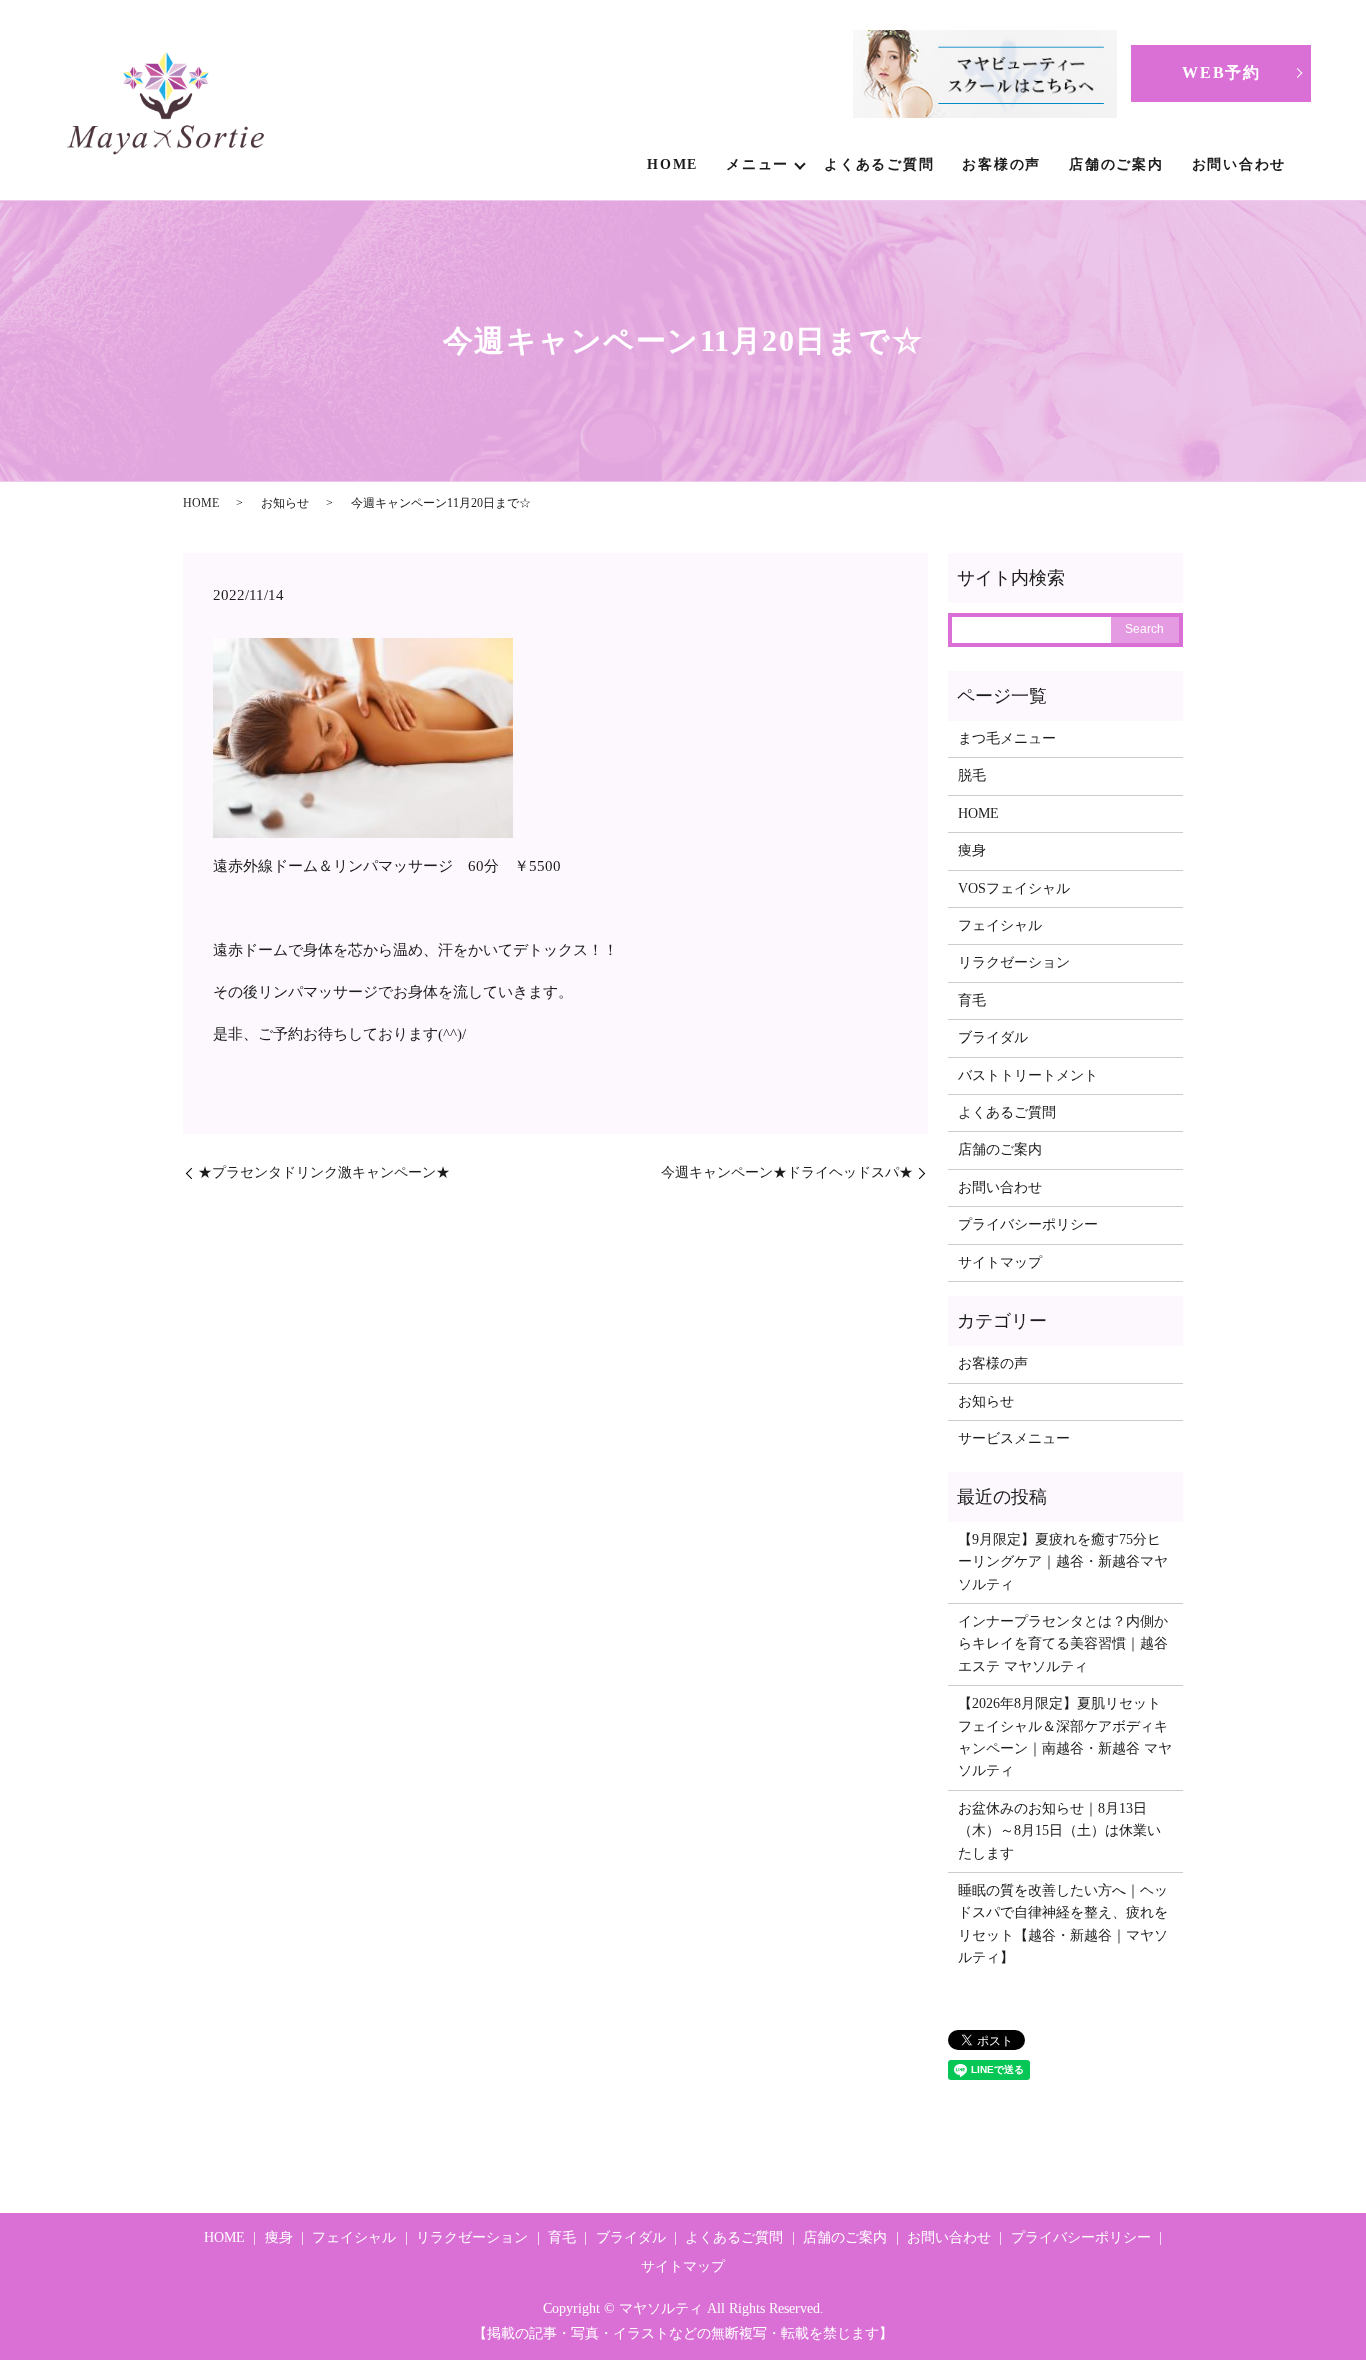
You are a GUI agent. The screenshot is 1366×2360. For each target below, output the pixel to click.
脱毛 (972, 775)
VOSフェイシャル (1014, 888)
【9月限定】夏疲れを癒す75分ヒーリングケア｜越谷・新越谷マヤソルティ (1063, 1562)
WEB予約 (1221, 72)
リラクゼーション (1014, 962)
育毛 (972, 1000)
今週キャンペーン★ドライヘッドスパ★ (787, 1172)
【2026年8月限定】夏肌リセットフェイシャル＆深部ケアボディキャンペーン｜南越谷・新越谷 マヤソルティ (1065, 1737)
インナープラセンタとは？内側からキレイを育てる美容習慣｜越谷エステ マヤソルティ (1063, 1644)
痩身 (972, 850)
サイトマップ (1000, 1262)
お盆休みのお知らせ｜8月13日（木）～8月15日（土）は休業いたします (1059, 1831)
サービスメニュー (1014, 1438)
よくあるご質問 (879, 164)
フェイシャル (1000, 925)
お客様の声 (1001, 164)
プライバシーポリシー (1028, 1224)
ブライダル (993, 1037)
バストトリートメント (1028, 1075)
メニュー (757, 164)
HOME (672, 164)
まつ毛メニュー (1007, 738)
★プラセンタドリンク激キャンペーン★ (324, 1172)
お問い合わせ (1239, 164)
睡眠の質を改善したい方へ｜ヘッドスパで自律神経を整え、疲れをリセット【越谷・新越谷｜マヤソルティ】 (1063, 1924)
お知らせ (285, 503)
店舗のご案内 (1116, 164)
